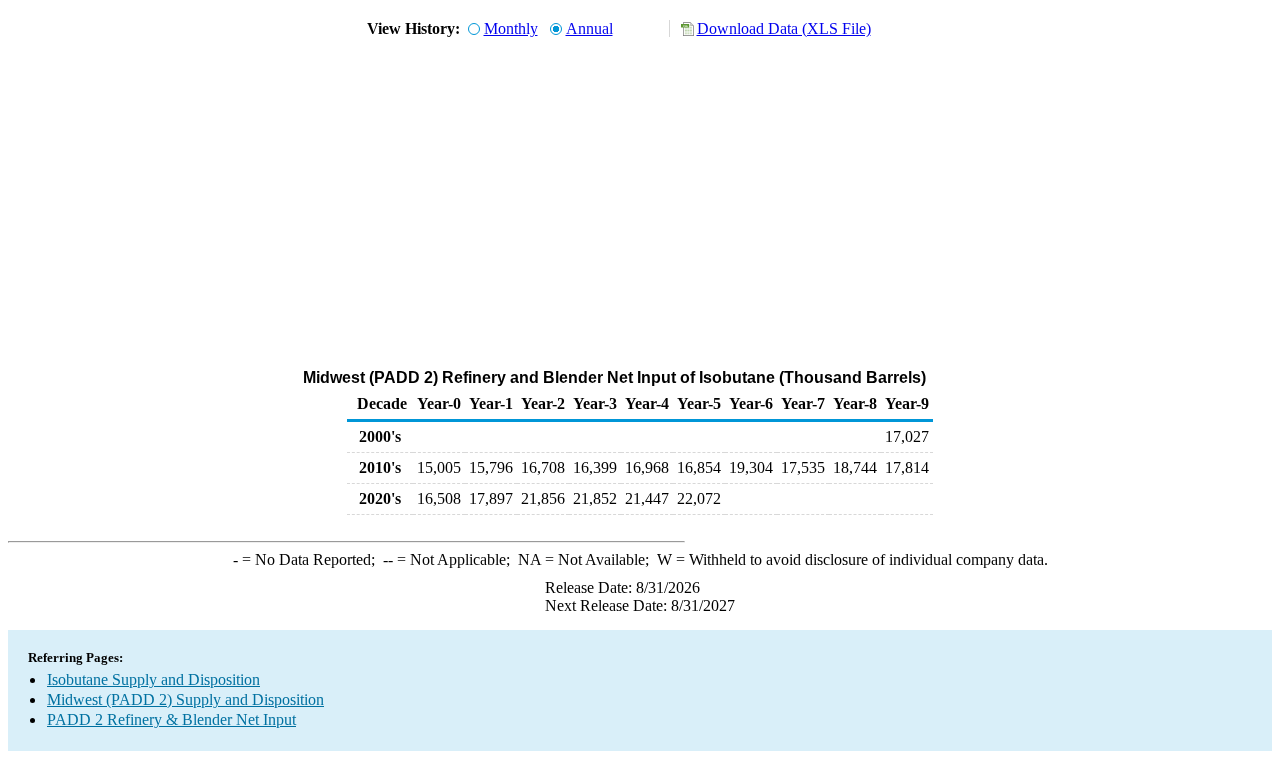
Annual (589, 28)
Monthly (511, 28)
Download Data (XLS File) (784, 28)
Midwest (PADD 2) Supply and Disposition (185, 699)
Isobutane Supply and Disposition (153, 679)
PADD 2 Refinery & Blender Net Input (171, 719)
